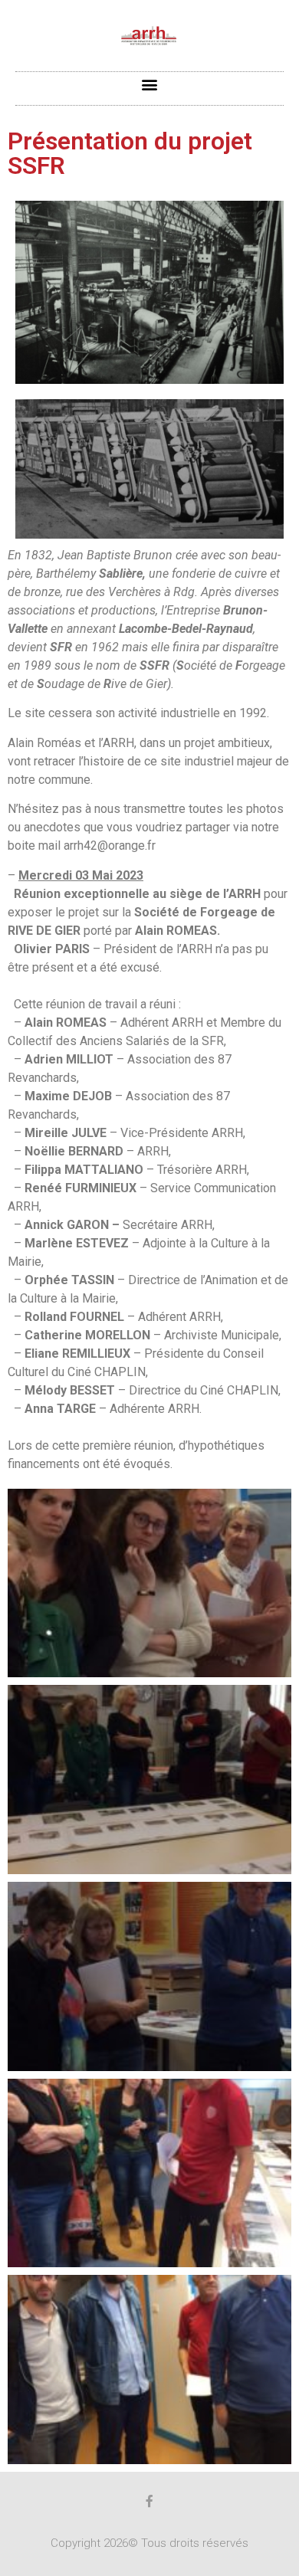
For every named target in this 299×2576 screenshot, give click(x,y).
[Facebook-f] (149, 2501)
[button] (150, 85)
